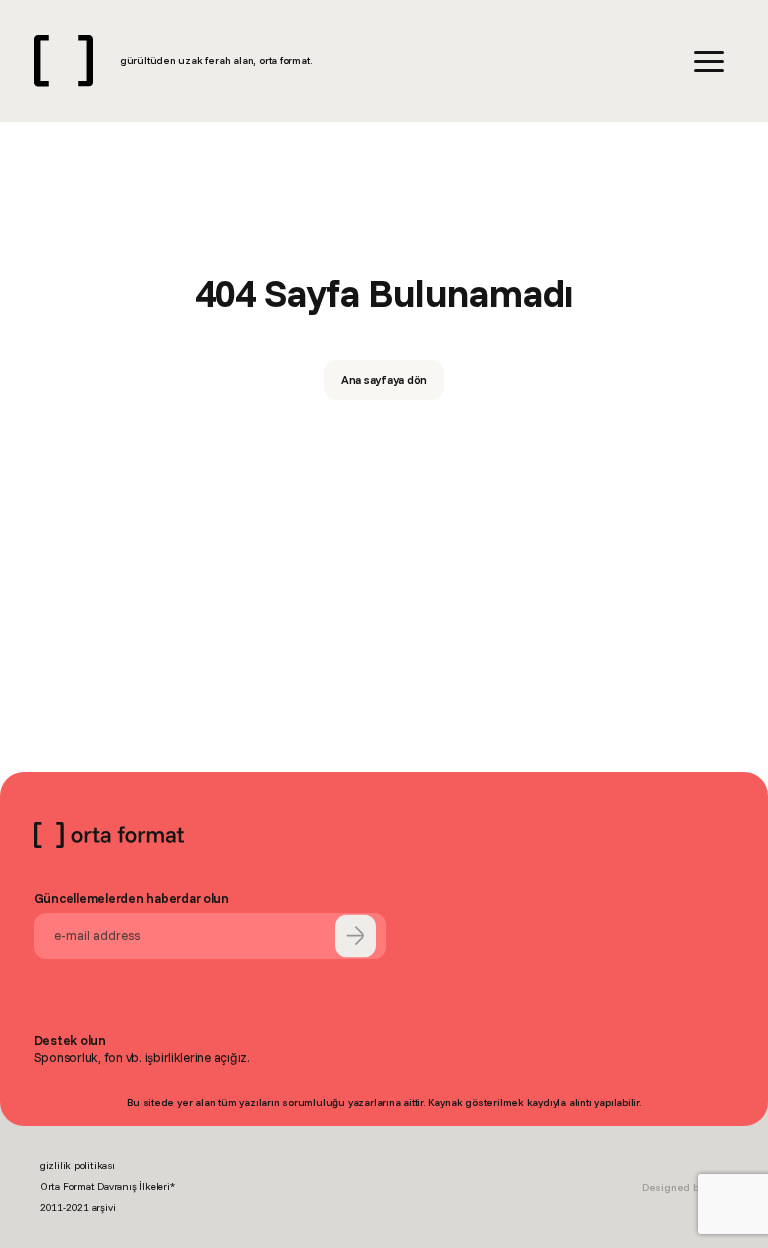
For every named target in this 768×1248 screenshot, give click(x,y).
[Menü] (709, 61)
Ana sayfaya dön (384, 379)
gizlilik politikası (77, 1165)
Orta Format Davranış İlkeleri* (107, 1186)
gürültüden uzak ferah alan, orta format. (216, 60)
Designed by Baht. (685, 1187)
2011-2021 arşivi (78, 1207)
